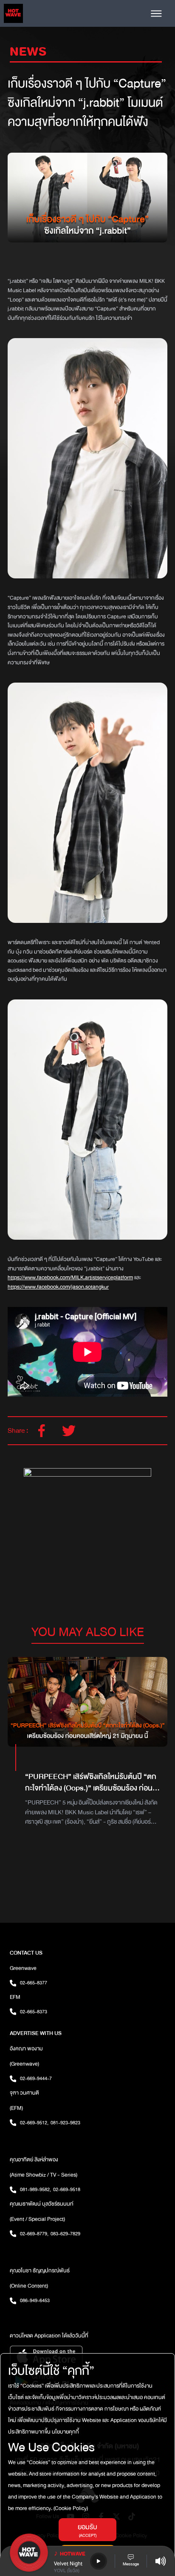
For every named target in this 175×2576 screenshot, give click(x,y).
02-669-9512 (34, 2123)
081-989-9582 (35, 2189)
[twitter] (69, 1431)
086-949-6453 (35, 2300)
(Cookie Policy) (70, 2508)
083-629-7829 (65, 2234)
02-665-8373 (34, 2012)
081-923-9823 (65, 2123)
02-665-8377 (34, 1983)
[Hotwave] (13, 13)
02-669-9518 (67, 2189)
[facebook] (42, 1431)
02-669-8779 (34, 2234)
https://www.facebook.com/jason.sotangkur (58, 1287)
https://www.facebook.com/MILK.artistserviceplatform (70, 1278)
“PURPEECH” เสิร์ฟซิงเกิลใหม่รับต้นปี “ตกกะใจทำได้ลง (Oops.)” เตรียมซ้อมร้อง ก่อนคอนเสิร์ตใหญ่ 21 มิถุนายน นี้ (91, 1788)
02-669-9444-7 (36, 2078)
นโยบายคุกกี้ (65, 2432)
